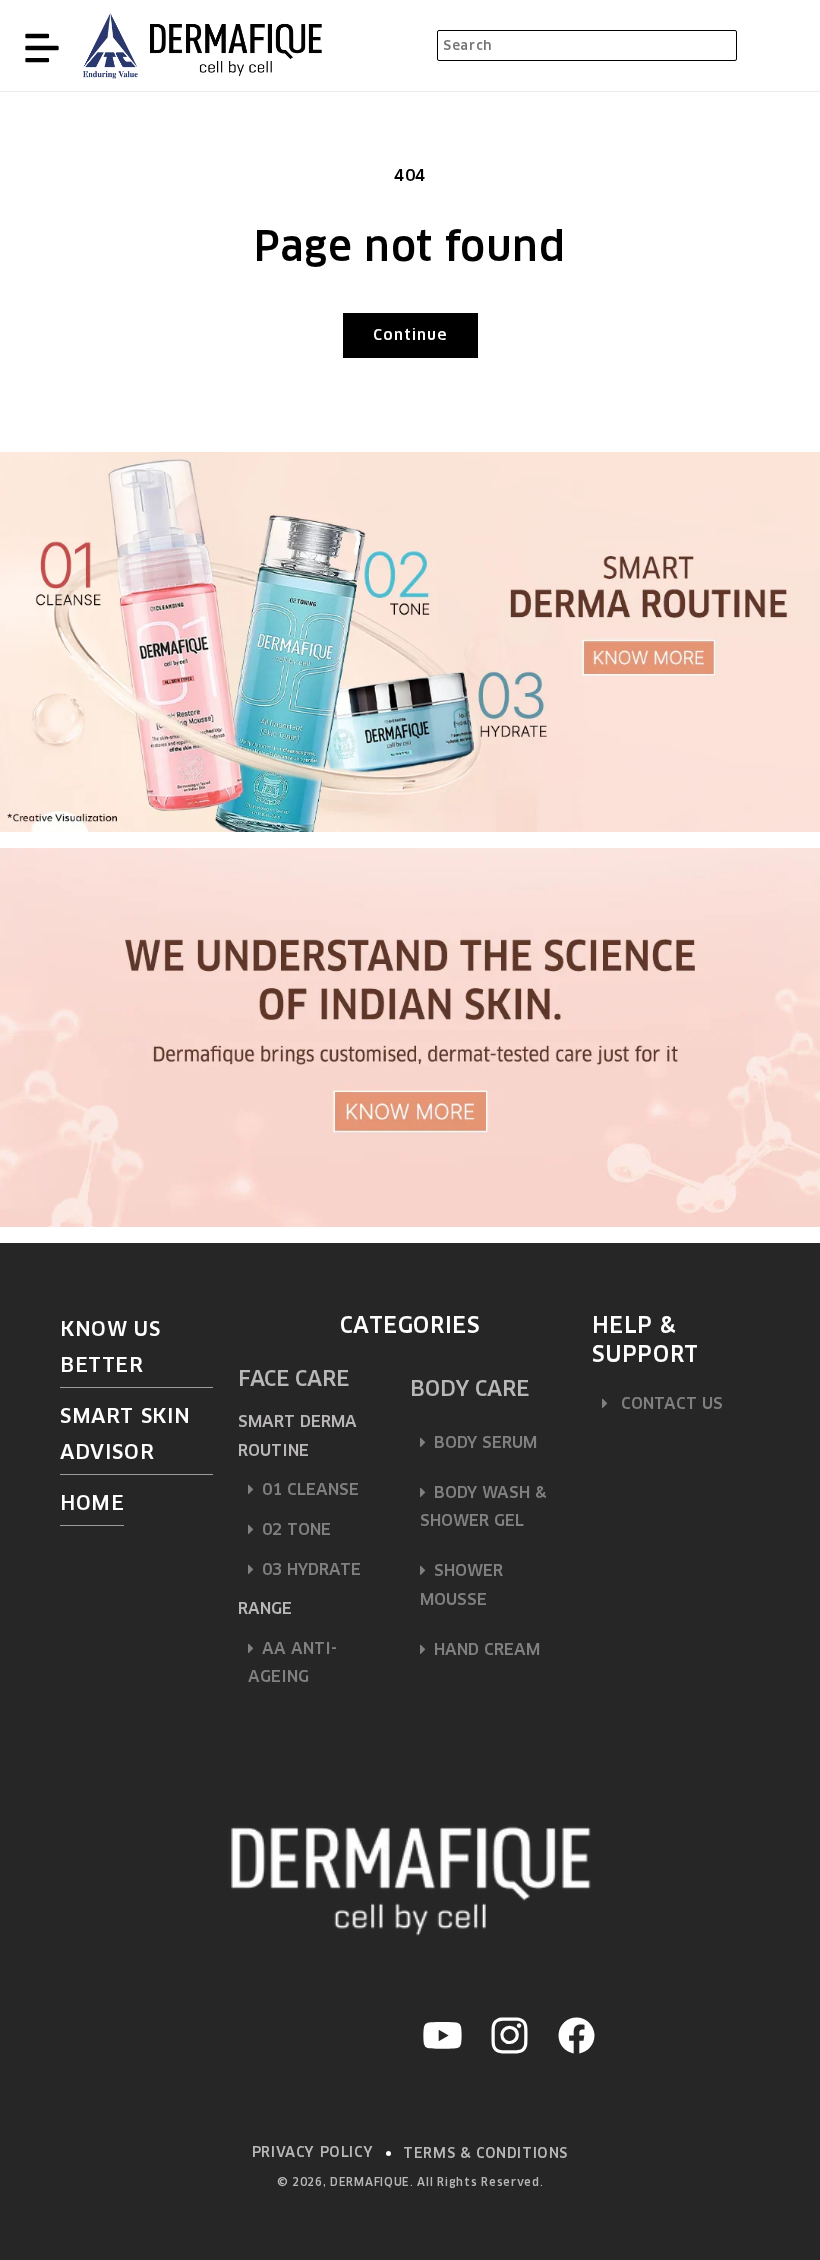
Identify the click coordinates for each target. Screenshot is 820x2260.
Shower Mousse (461, 1585)
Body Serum (485, 1442)
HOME (92, 1503)
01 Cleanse (310, 1489)
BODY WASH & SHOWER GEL (483, 1507)
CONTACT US (669, 1403)
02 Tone (296, 1529)
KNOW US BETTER (110, 1347)
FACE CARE (293, 1378)
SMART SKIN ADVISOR (125, 1434)
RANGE (265, 1608)
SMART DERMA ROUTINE (297, 1436)
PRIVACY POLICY (312, 2152)
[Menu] (42, 46)
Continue (410, 334)
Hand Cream (487, 1649)
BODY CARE (469, 1388)
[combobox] (587, 46)
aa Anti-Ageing (292, 1663)
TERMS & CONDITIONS (485, 2153)
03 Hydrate (311, 1569)
